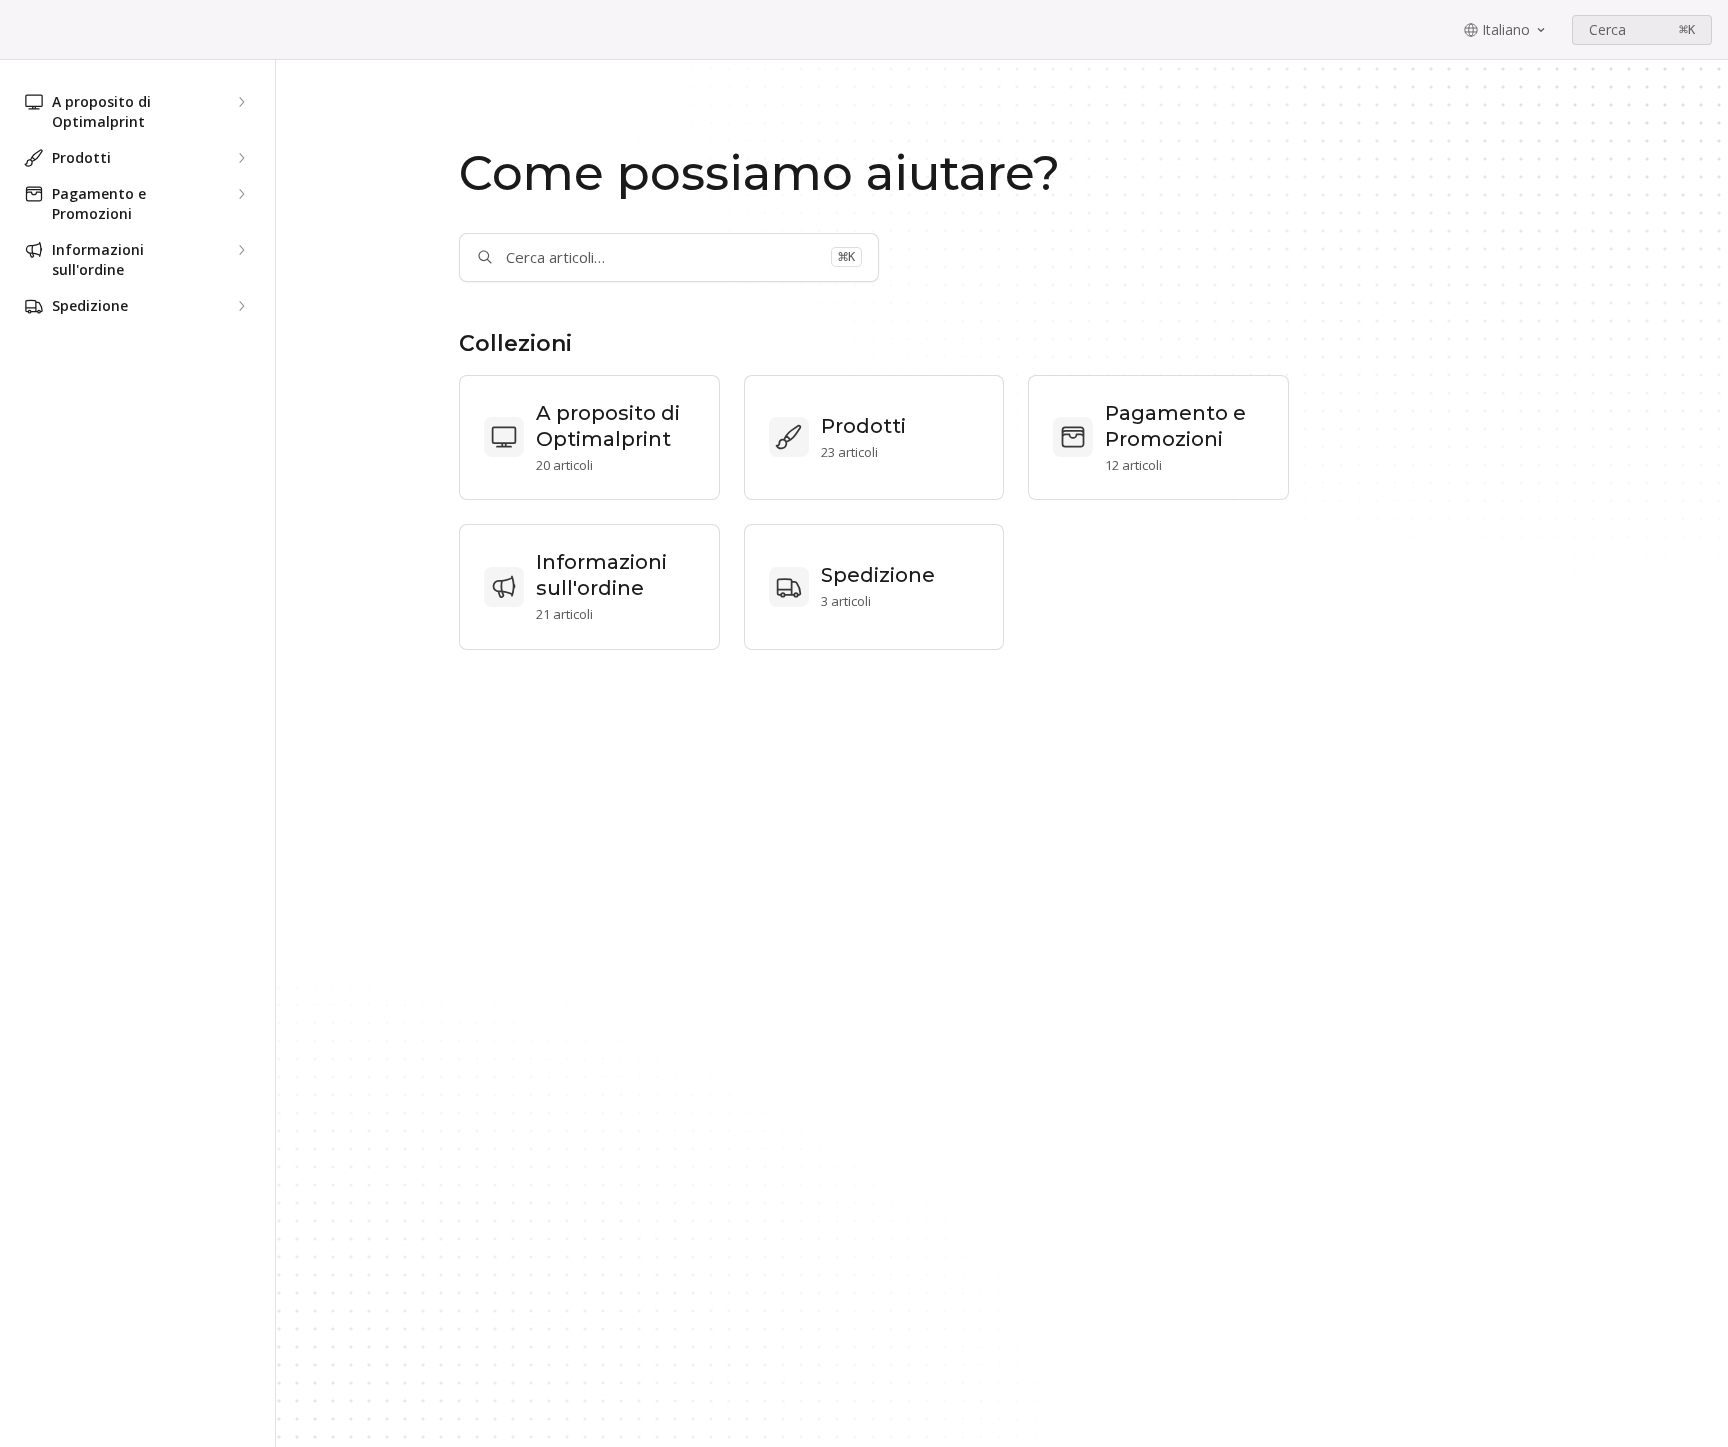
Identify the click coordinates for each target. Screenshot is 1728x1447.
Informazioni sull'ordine (601, 575)
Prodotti (863, 426)
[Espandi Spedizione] (241, 306)
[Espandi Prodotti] (241, 158)
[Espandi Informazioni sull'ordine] (241, 250)
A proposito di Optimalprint (608, 426)
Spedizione (878, 575)
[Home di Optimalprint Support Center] (20, 30)
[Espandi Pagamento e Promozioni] (241, 194)
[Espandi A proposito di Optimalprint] (241, 102)
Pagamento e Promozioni (1175, 426)
